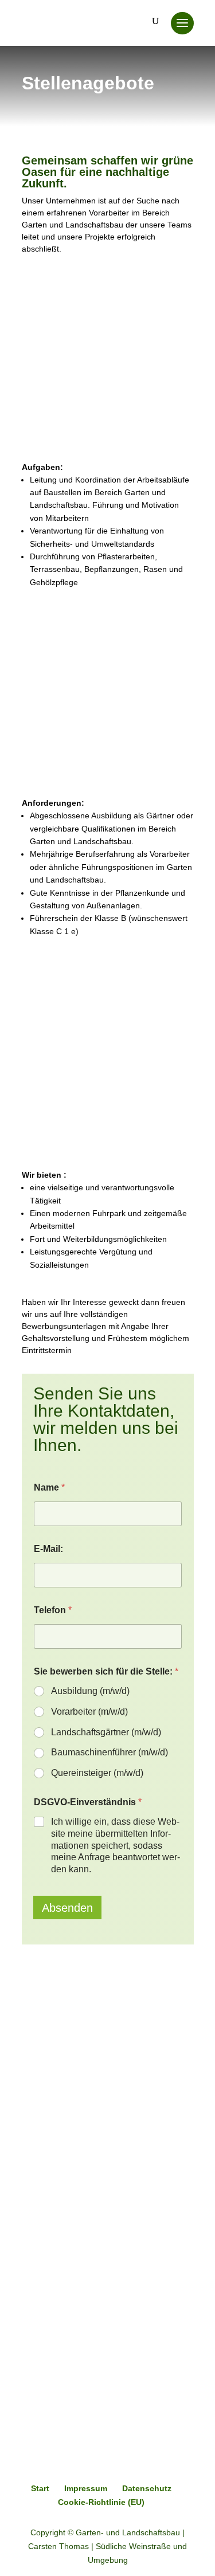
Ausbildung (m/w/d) (90, 1691)
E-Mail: (48, 1549)
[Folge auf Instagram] (107, 2177)
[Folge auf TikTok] (31, 2201)
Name (49, 1487)
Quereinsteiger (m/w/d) (97, 1773)
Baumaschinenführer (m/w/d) (110, 1752)
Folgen (64, 2176)
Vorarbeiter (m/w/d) (89, 1712)
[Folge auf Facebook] (31, 2177)
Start (40, 2488)
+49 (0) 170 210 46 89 (79, 2255)
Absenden (67, 1908)
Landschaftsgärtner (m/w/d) (106, 1732)
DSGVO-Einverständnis (88, 1802)
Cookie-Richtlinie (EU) (101, 2502)
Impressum (86, 2488)
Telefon (53, 1610)
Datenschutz (147, 2488)
